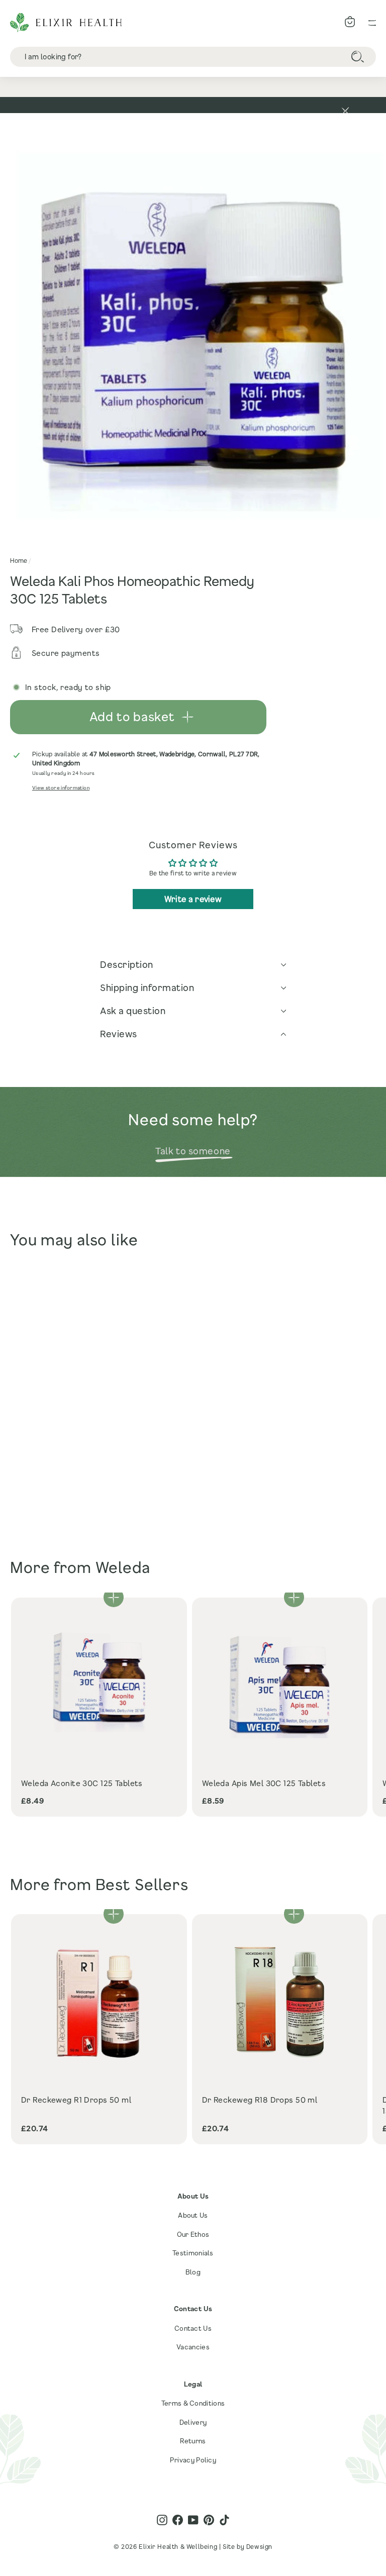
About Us (193, 2215)
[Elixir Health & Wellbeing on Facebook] (178, 2520)
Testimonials (193, 2253)
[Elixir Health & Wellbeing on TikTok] (224, 2520)
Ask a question (133, 1011)
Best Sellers (142, 1884)
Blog (193, 2272)
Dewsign (259, 2546)
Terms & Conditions (193, 2403)
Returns (193, 2441)
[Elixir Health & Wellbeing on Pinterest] (209, 2520)
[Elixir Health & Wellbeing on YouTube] (193, 2520)
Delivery (193, 2422)
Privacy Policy (193, 2460)
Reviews (119, 1034)
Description (127, 964)
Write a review (193, 899)
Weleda (123, 1567)
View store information (61, 788)
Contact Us (193, 2328)
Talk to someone (193, 1151)
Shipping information (147, 987)
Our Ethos (193, 2234)
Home (19, 560)
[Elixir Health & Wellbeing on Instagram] (162, 2520)
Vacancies (193, 2347)
